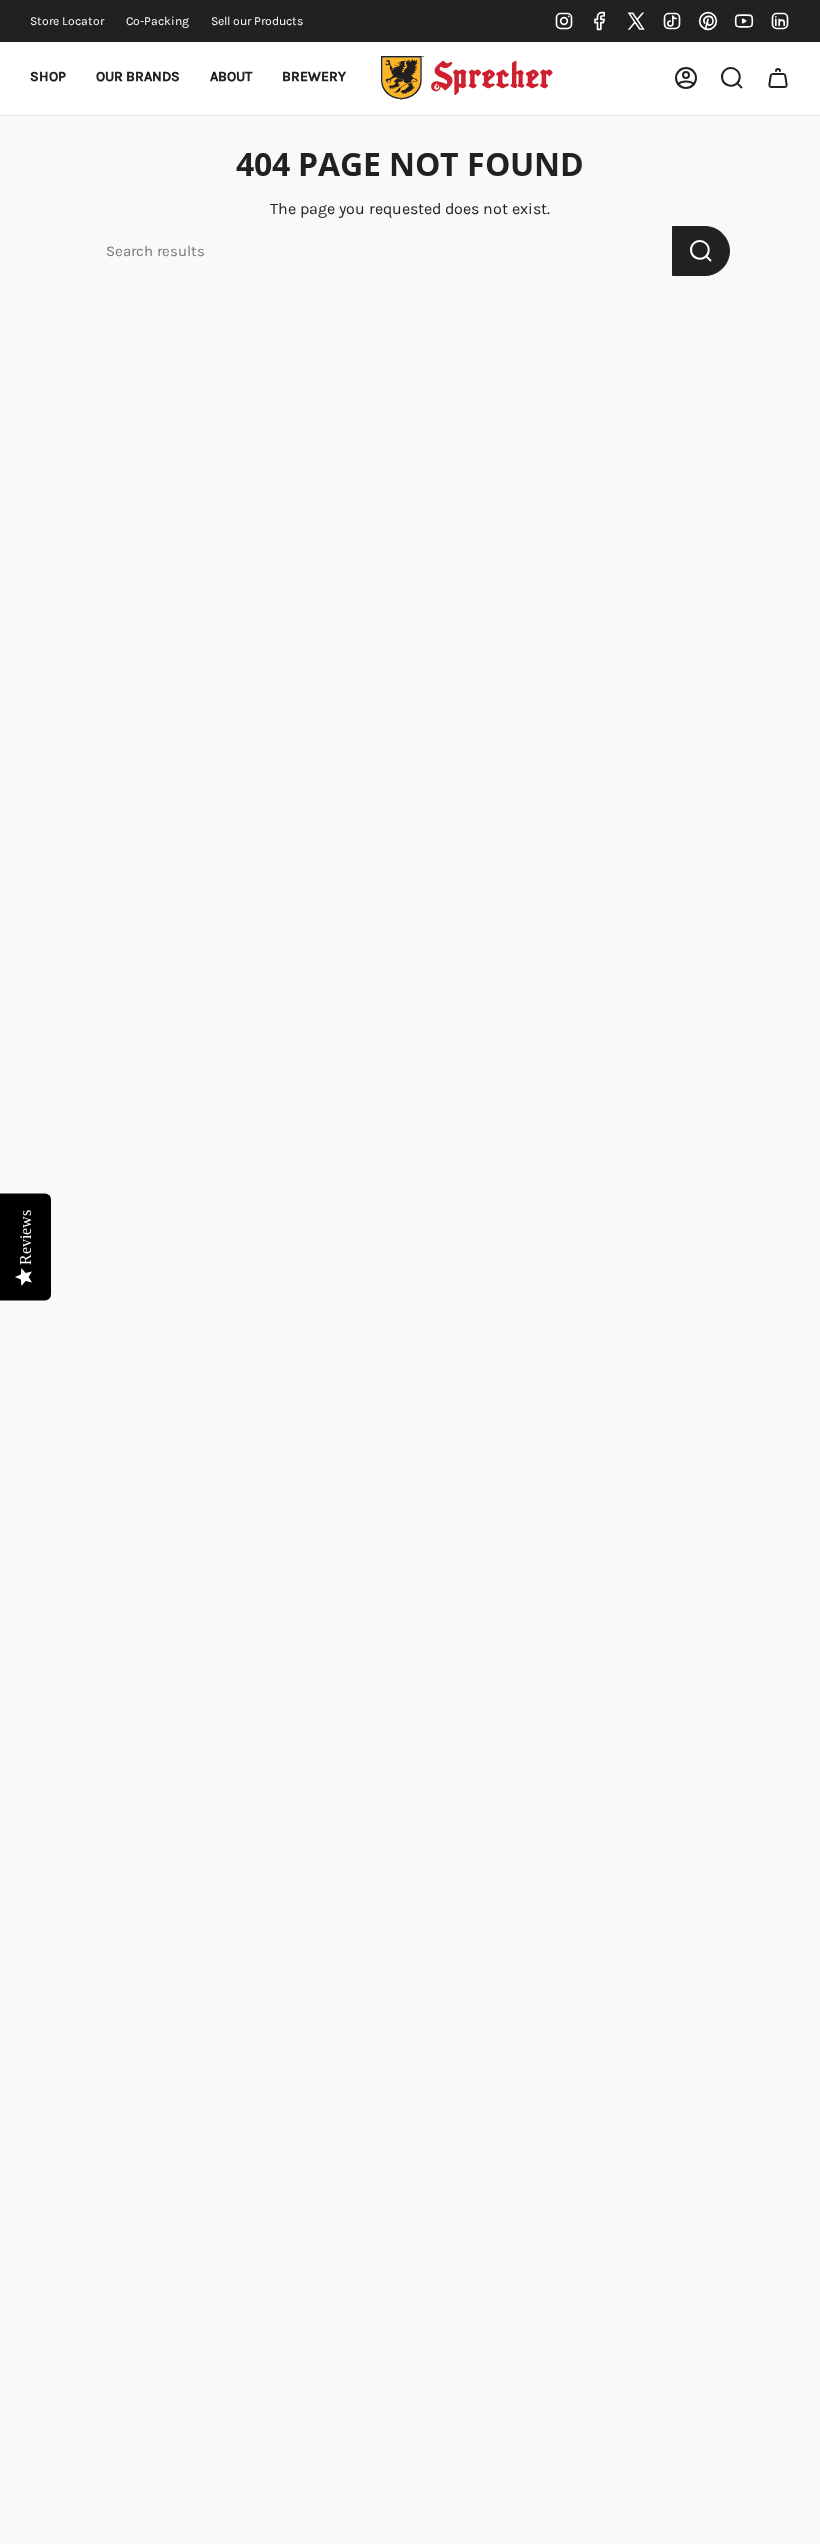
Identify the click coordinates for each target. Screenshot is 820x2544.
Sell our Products (257, 21)
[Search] (701, 251)
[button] (48, 78)
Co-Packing (157, 21)
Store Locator (67, 21)
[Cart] (778, 78)
